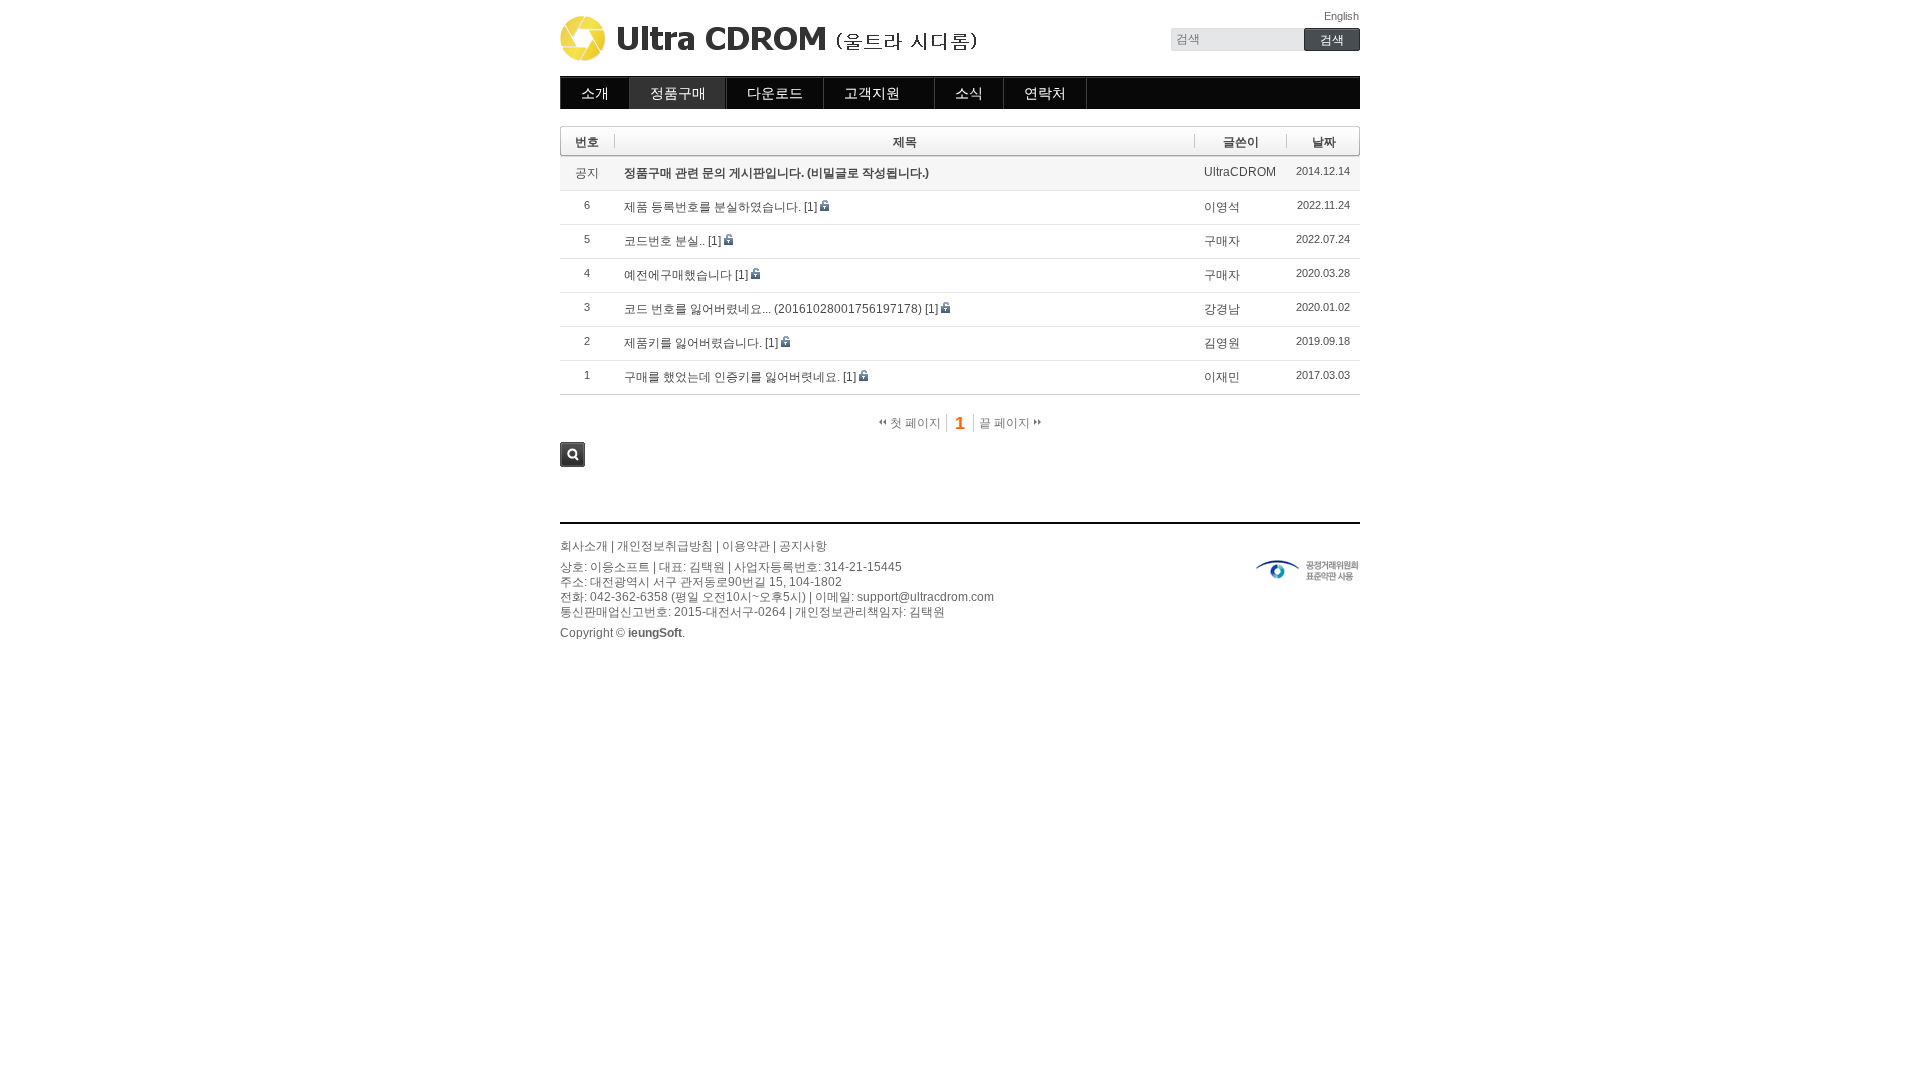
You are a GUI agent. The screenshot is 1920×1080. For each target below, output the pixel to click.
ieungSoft (655, 633)
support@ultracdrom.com (925, 597)
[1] (810, 207)
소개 (595, 93)
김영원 (1222, 343)
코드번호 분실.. (664, 241)
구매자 (1222, 241)
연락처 (1045, 93)
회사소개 (584, 546)
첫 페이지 (914, 423)
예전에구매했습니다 (678, 275)
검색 (572, 454)
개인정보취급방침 (665, 546)
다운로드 (775, 93)
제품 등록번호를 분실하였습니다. (712, 207)
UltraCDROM (1240, 172)
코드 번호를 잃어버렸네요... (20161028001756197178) (773, 309)
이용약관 (746, 546)
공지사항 (803, 546)
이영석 (1222, 207)
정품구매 (678, 93)
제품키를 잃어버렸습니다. (693, 343)
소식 (969, 93)
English (1341, 16)
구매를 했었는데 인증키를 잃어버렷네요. (732, 377)
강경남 (1222, 309)
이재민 (1222, 377)
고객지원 (872, 93)
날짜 (1324, 142)
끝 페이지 (1006, 423)
